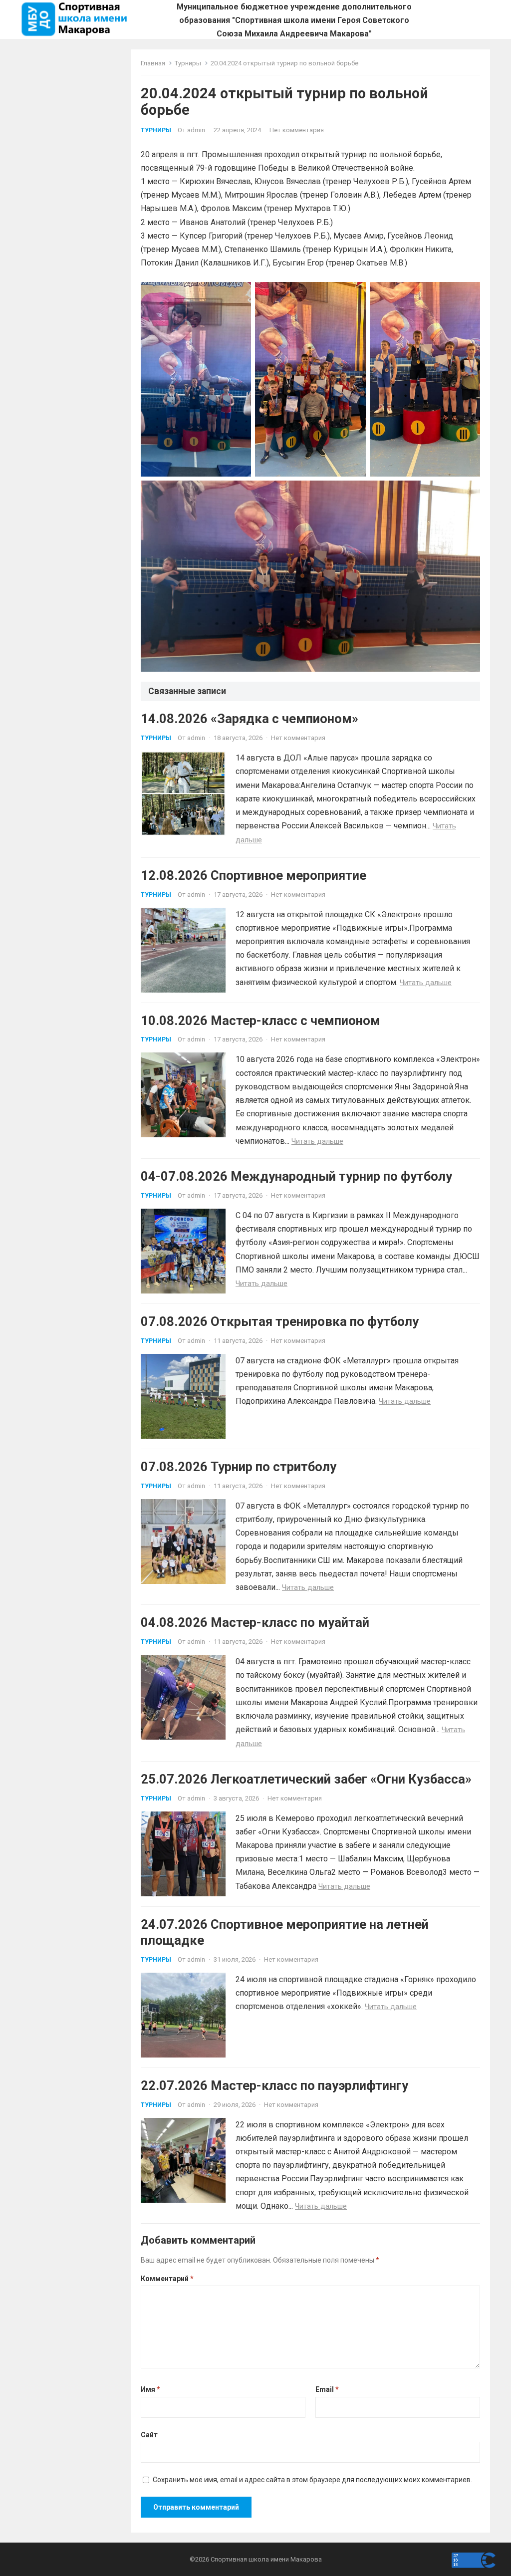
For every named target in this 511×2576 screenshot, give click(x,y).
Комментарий (167, 2279)
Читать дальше (426, 983)
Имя (150, 2389)
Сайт (149, 2435)
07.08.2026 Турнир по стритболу (239, 1467)
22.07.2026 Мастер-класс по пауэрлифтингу (274, 2085)
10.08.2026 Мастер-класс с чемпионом (260, 1021)
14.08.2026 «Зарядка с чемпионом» (250, 719)
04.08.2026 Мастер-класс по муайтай (255, 1622)
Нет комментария (297, 130)
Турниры (188, 63)
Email (327, 2389)
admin (196, 130)
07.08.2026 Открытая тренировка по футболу (280, 1321)
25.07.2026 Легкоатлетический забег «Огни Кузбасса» (306, 1779)
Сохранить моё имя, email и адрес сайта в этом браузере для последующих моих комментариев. (312, 2480)
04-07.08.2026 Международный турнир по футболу (296, 1176)
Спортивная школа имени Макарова (266, 2559)
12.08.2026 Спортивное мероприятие (254, 875)
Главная (153, 63)
